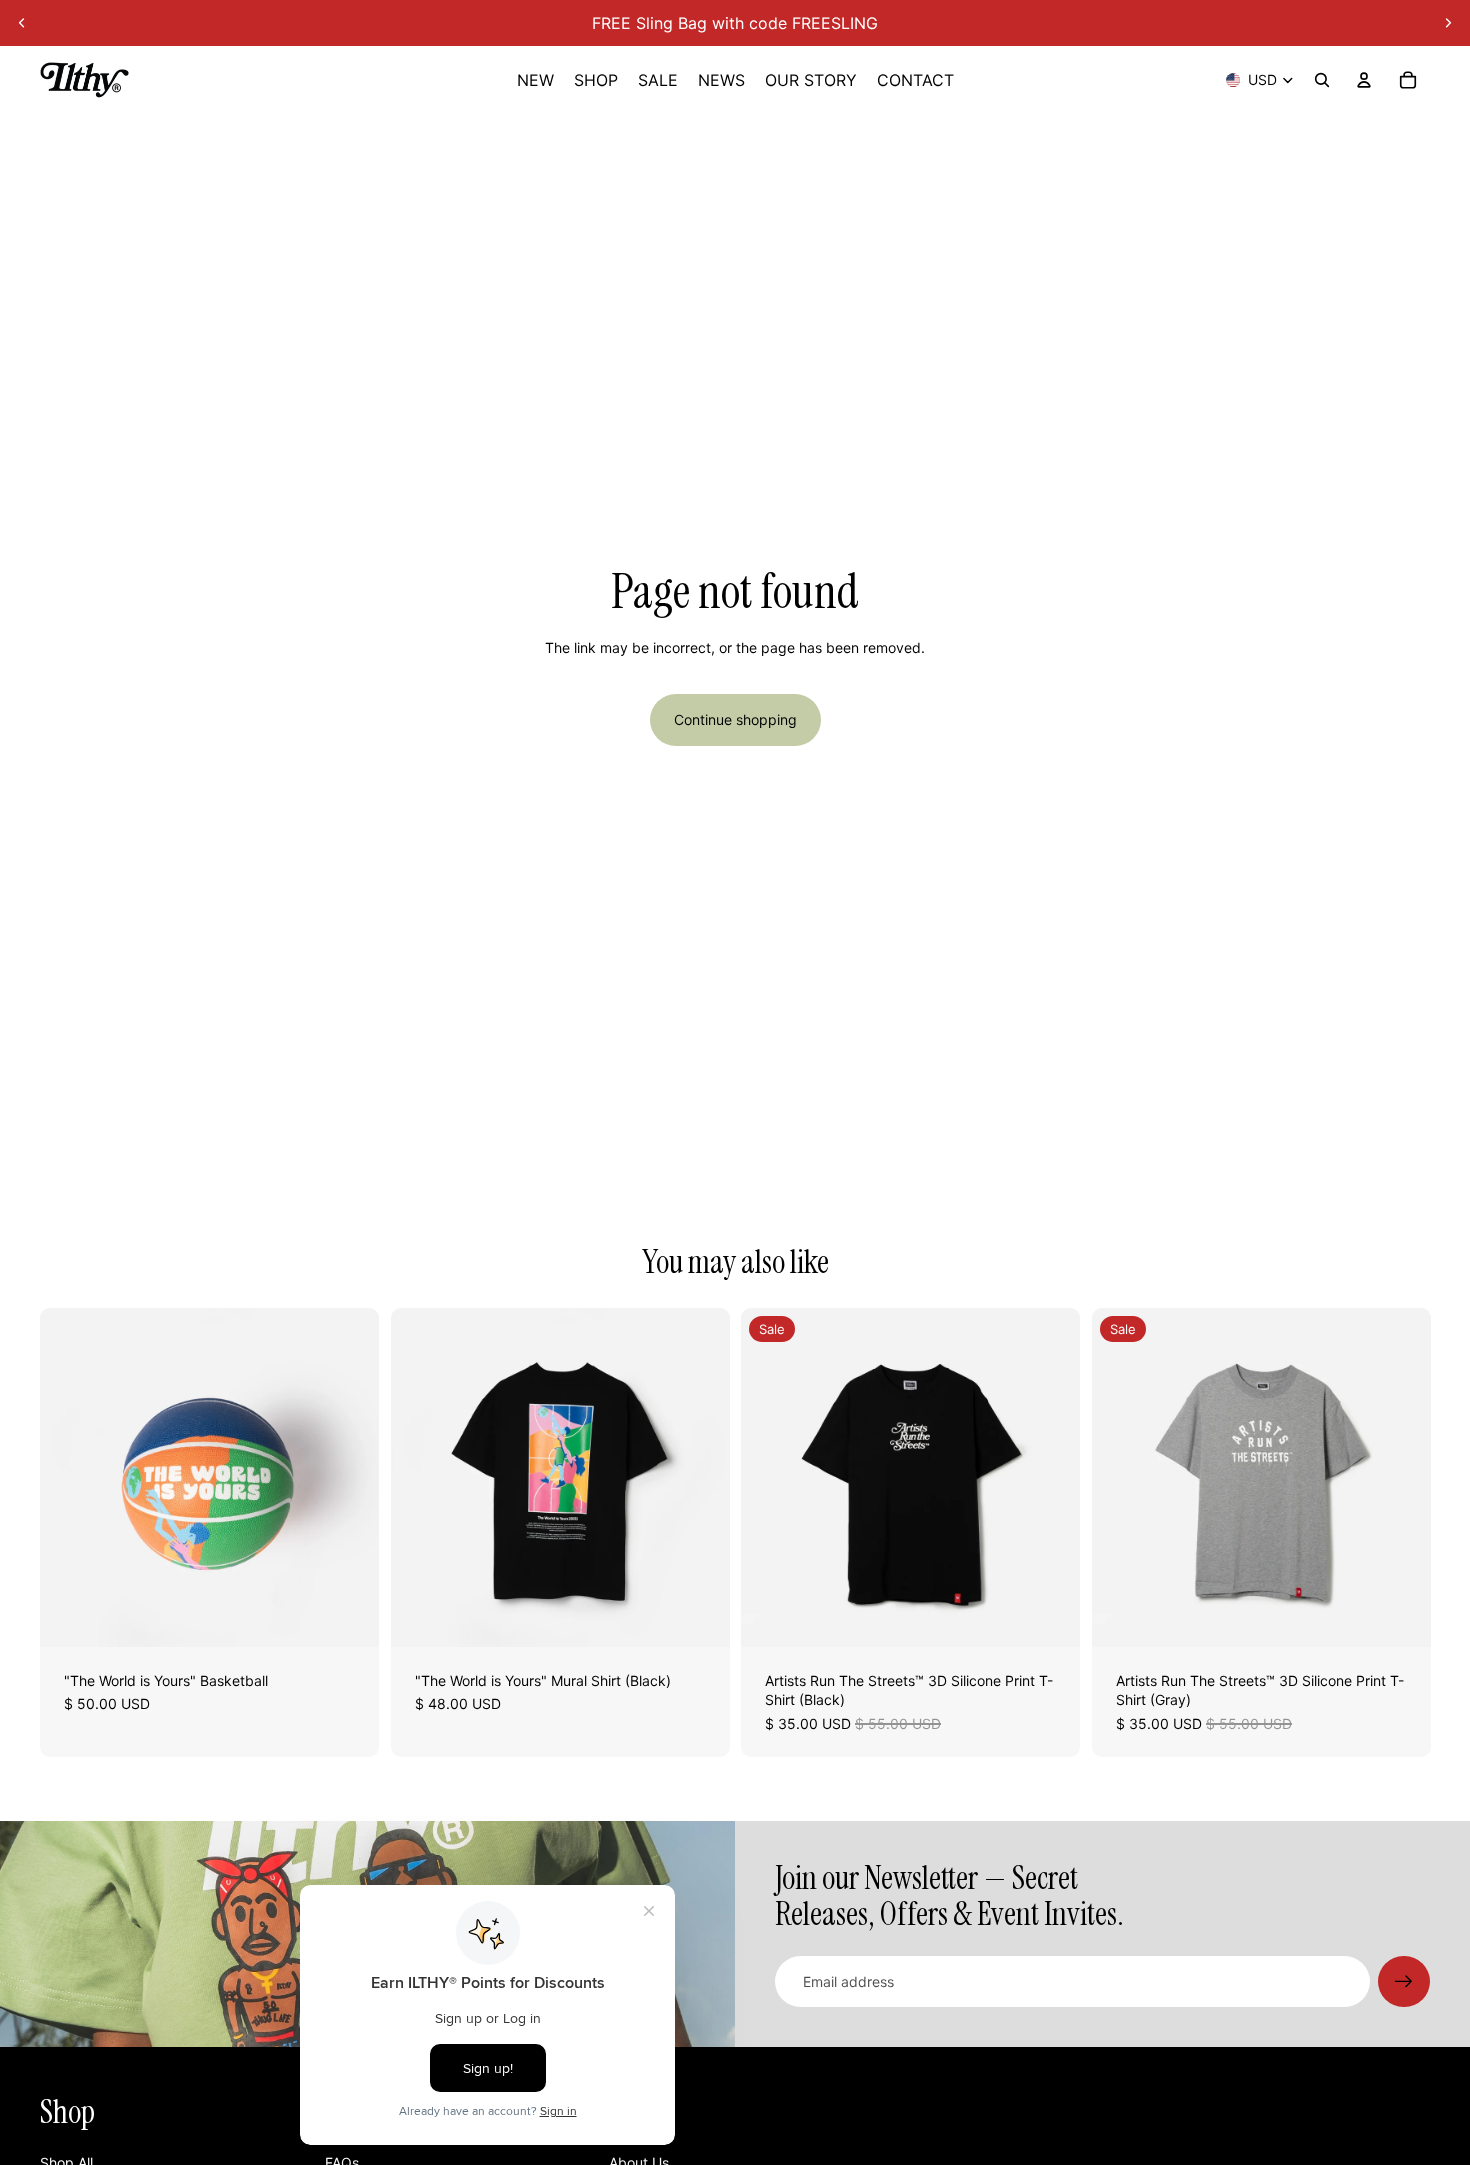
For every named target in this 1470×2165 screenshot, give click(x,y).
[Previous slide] (22, 23)
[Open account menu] (1364, 80)
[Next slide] (1448, 23)
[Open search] (1322, 80)
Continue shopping (735, 719)
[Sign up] (1404, 1982)
